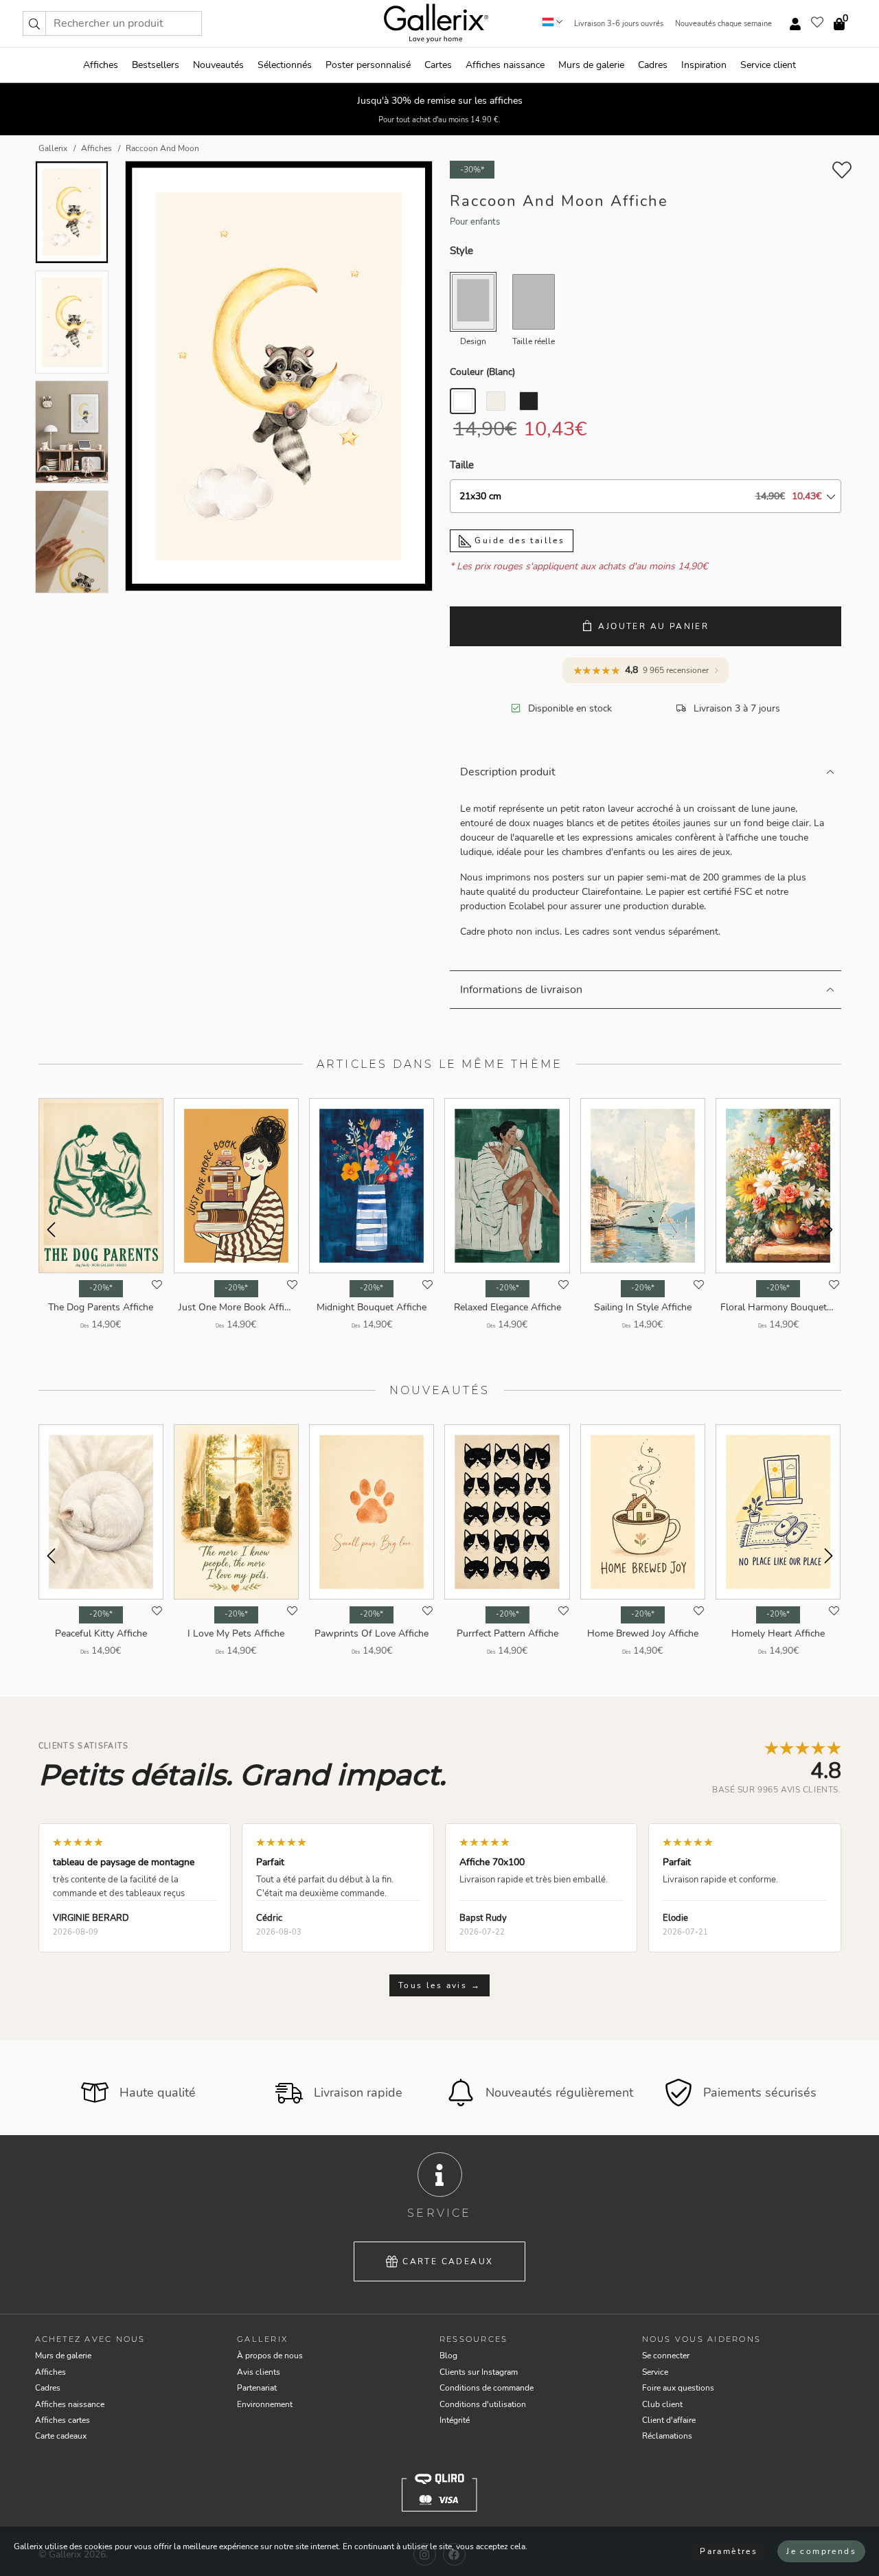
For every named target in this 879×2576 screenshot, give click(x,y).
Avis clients (259, 2372)
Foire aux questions (678, 2388)
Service (655, 2372)
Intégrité (455, 2420)
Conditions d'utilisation (483, 2404)
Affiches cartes (62, 2420)
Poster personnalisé (368, 65)
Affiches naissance (505, 65)
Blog (448, 2356)
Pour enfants (475, 222)
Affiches (101, 65)
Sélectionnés (285, 65)
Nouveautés (218, 65)
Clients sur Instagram (479, 2372)
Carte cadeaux (448, 2261)
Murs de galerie (591, 65)
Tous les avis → (439, 1985)
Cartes (438, 65)
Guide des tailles (518, 540)
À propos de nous (270, 2356)
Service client (768, 65)
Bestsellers (156, 65)
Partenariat (257, 2388)
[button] (34, 23)
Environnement (265, 2404)
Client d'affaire (669, 2420)
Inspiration (704, 65)
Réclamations (667, 2436)
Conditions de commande (487, 2388)
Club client (662, 2404)
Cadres (653, 65)
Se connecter (666, 2356)
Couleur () (482, 372)
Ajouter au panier (653, 626)
